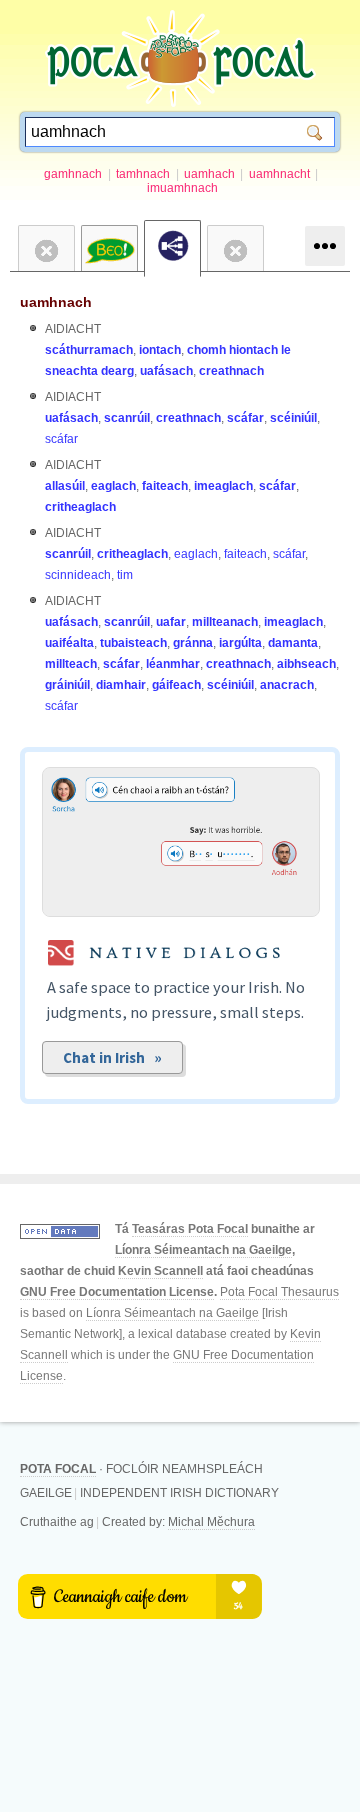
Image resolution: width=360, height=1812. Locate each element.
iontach (160, 350)
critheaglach (80, 507)
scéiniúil (293, 418)
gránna (193, 643)
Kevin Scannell (160, 1271)
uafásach (166, 371)
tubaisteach (133, 643)
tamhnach (143, 174)
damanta (293, 643)
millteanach (225, 622)
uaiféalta (69, 643)
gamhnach (73, 174)
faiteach (165, 486)
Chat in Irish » (112, 1057)
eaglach (113, 486)
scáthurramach (89, 350)
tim (125, 575)
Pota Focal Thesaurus (279, 1292)
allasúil (65, 486)
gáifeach (176, 685)
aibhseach (306, 664)
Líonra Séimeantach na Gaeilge (203, 1250)
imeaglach (223, 486)
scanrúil (127, 418)
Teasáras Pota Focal (190, 1229)
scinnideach (78, 575)
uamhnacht (279, 174)
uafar (171, 622)
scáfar (245, 418)
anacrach (287, 685)
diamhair (121, 685)
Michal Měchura (211, 1522)
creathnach (231, 371)
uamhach (209, 174)
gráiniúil (67, 685)
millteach (71, 664)
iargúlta (240, 643)
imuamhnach (182, 188)
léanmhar (173, 664)
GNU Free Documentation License (117, 1292)
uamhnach (56, 302)
